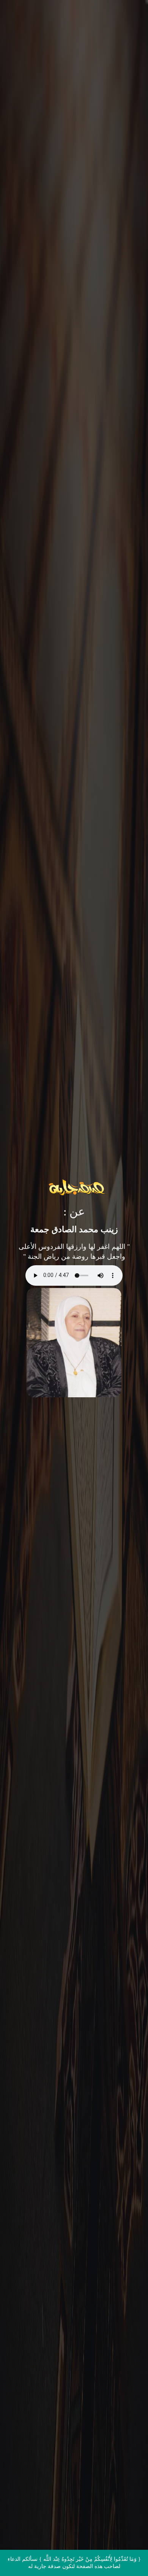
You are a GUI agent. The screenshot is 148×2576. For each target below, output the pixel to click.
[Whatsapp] (127, 2556)
